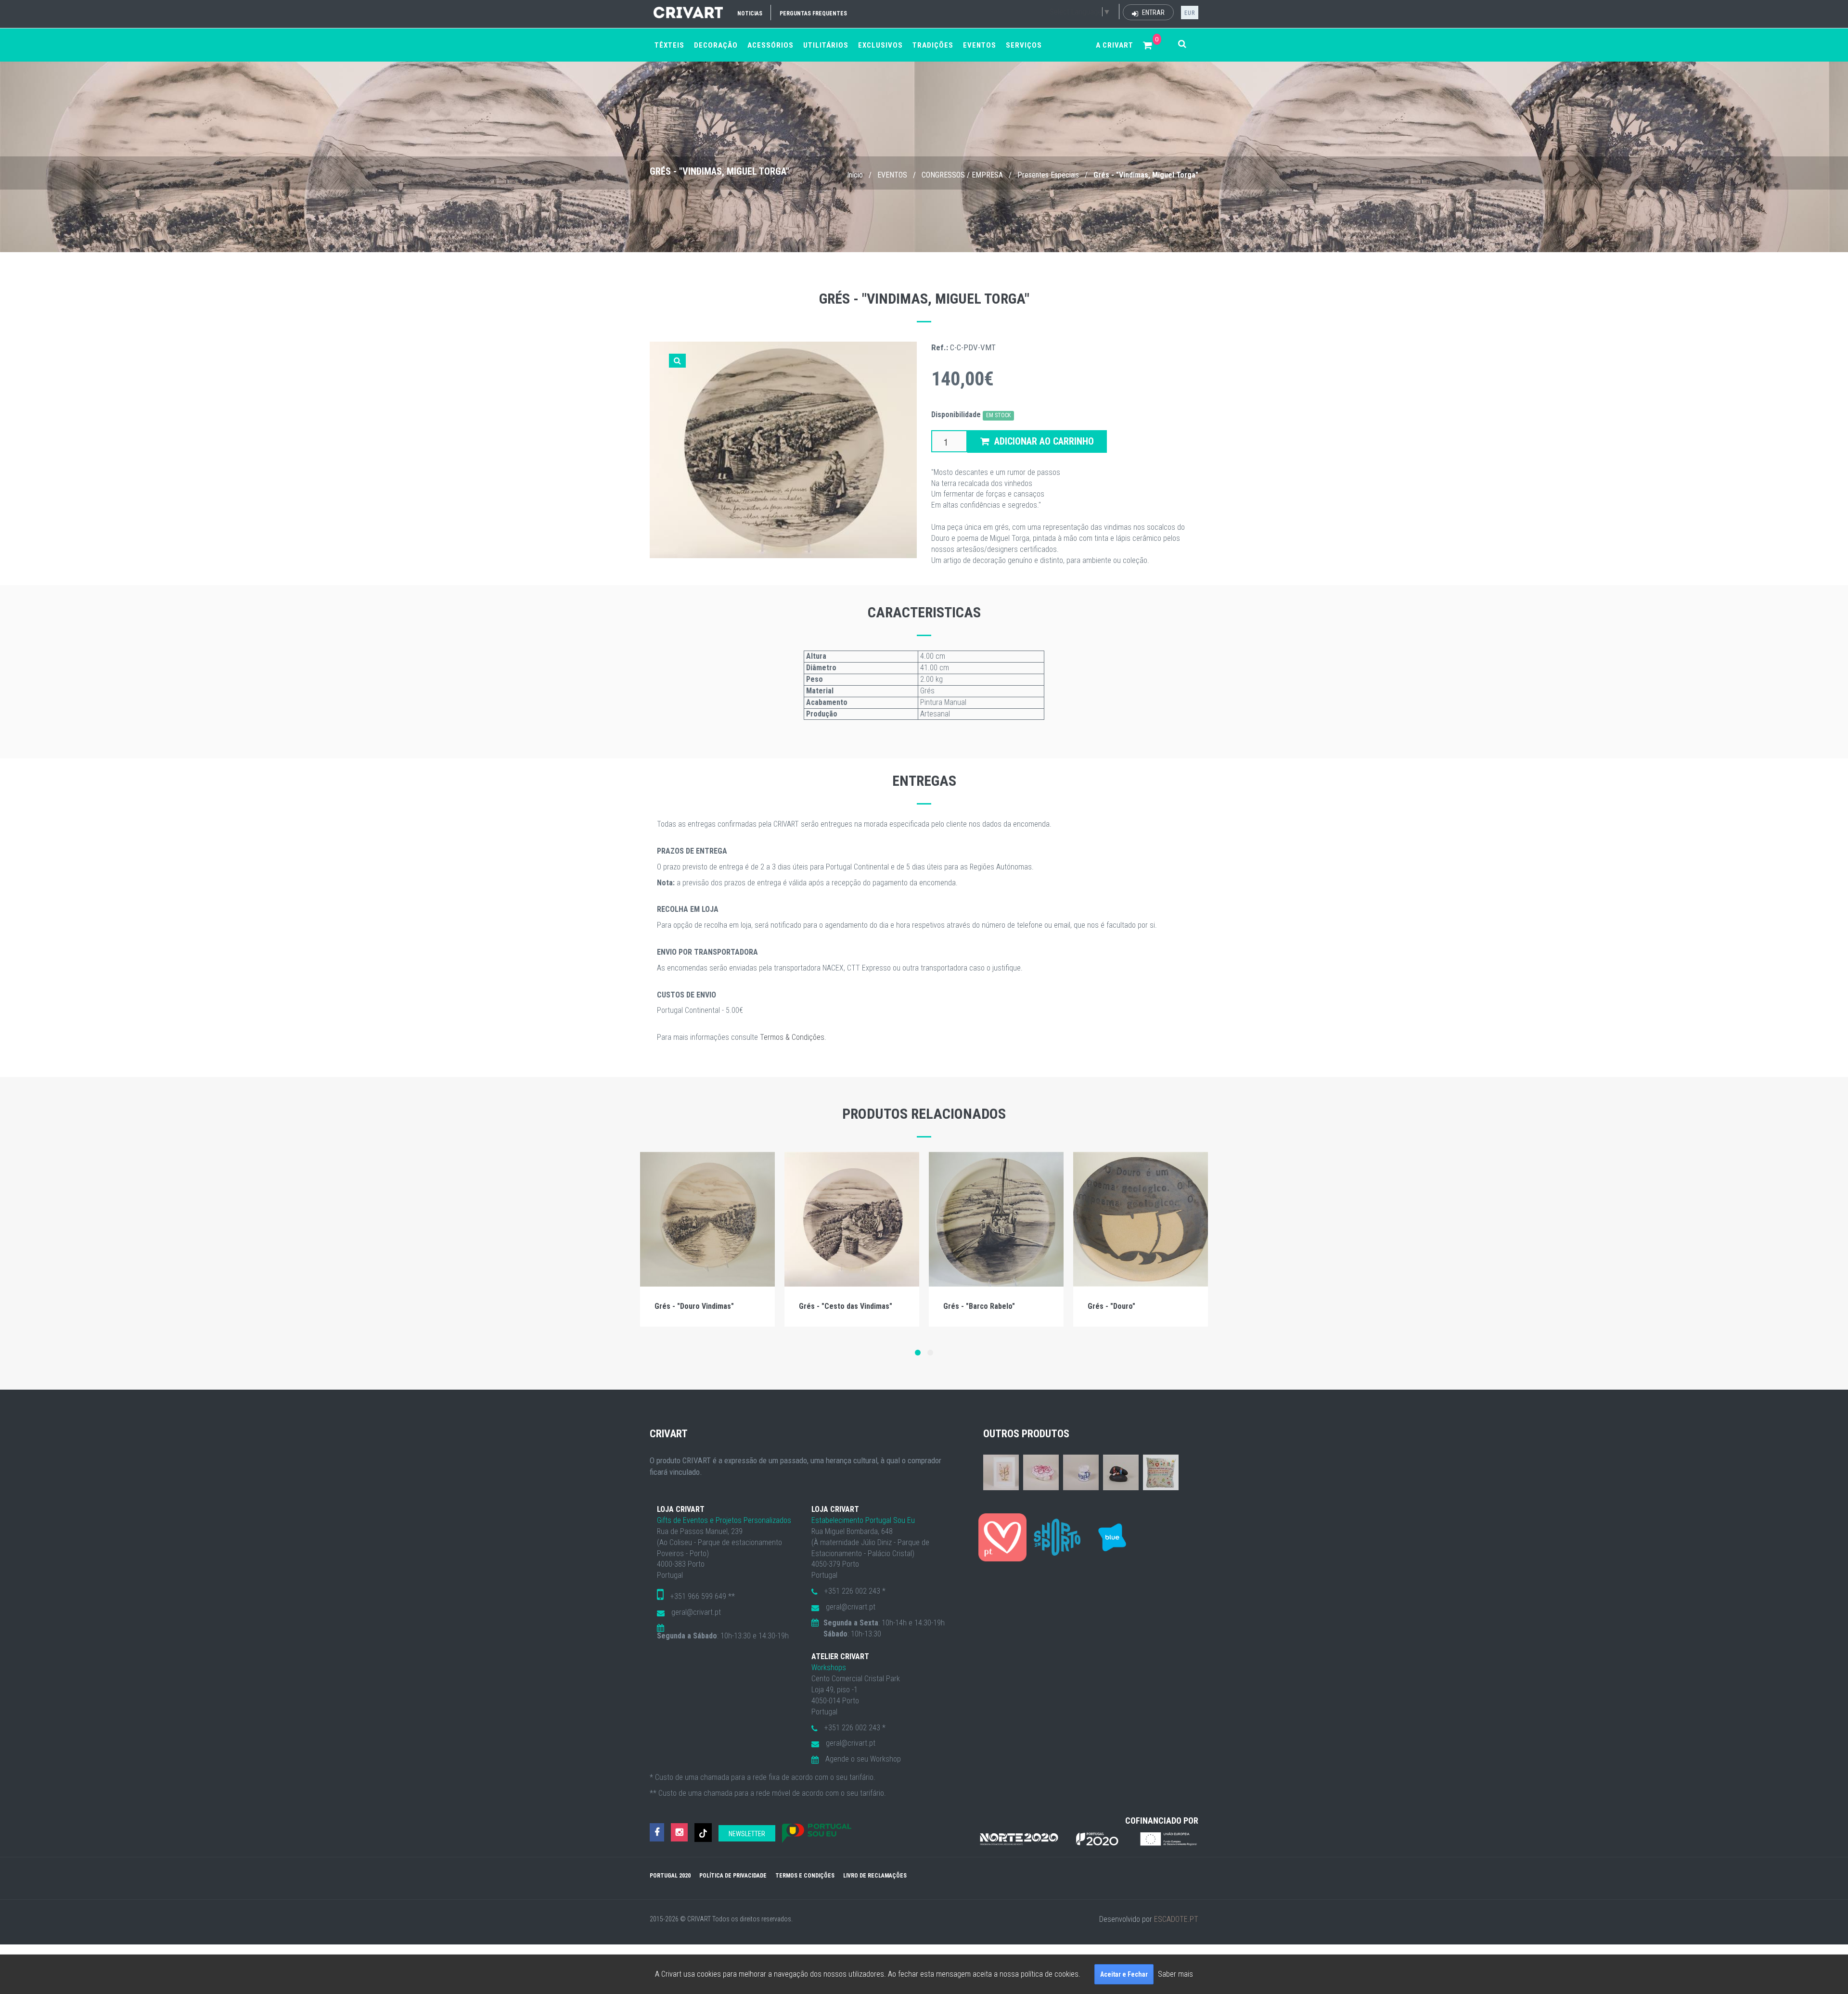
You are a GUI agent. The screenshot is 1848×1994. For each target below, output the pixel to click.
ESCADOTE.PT (1176, 1919)
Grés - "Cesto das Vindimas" (846, 1306)
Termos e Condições (805, 1876)
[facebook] (657, 1833)
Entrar (1153, 13)
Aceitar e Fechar (1124, 1974)
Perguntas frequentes (813, 13)
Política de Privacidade (733, 1876)
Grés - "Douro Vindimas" (694, 1306)
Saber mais (1175, 1974)
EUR (1190, 13)
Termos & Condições (792, 1037)
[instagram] (679, 1833)
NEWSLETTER (747, 1834)
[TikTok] (703, 1833)
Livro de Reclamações (875, 1876)
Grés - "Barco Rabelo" (979, 1306)
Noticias (750, 13)
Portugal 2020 (670, 1876)
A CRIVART (1115, 45)
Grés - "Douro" (1111, 1306)
